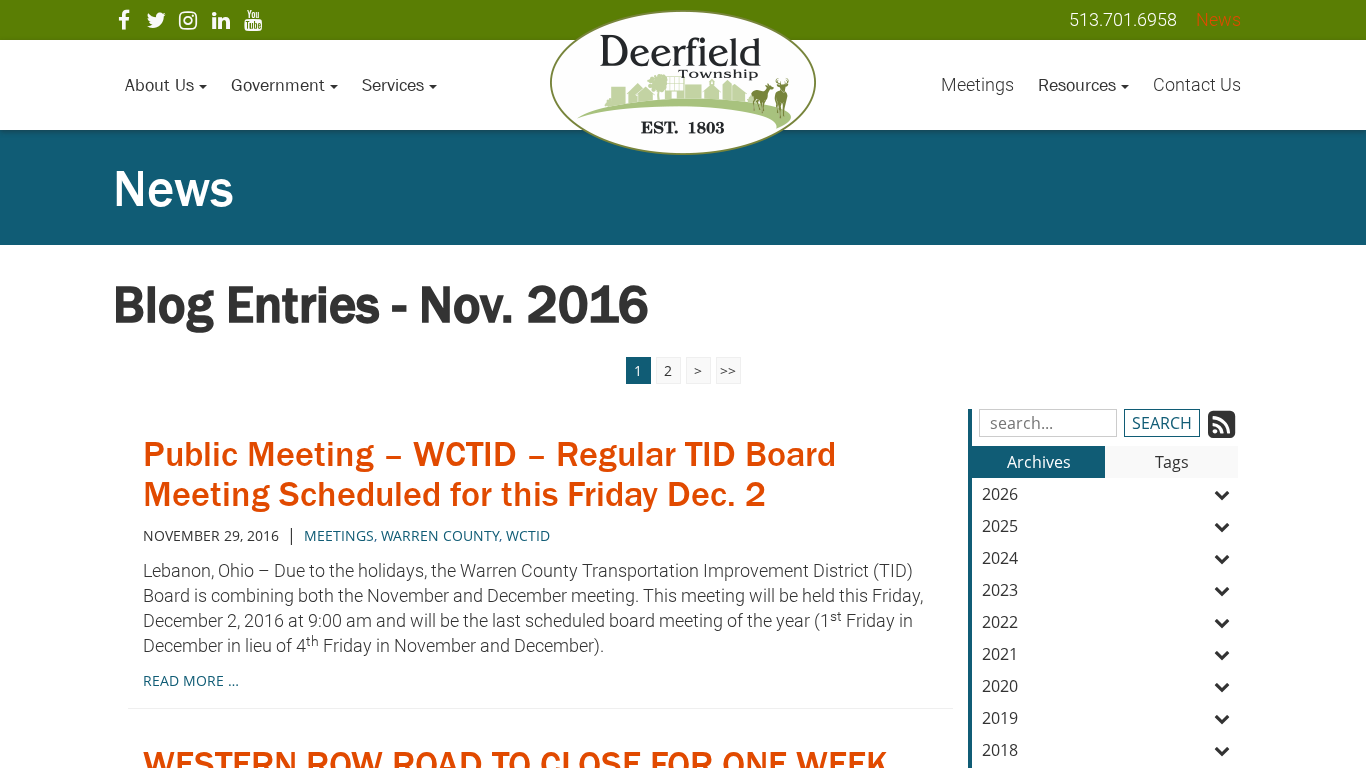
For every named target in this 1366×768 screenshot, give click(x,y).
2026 (1000, 494)
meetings (339, 535)
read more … (191, 680)
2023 (1000, 590)
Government (280, 85)
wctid (528, 535)
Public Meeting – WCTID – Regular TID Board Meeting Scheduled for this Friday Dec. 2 (489, 473)
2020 (1000, 686)
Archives (1039, 462)
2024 (1000, 558)
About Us (162, 85)
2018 (1000, 750)
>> (728, 370)
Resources (1079, 85)
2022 (1000, 622)
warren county (440, 535)
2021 (1000, 654)
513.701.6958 (1123, 19)
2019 (1000, 718)
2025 (1000, 526)
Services (395, 85)
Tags (1172, 462)
